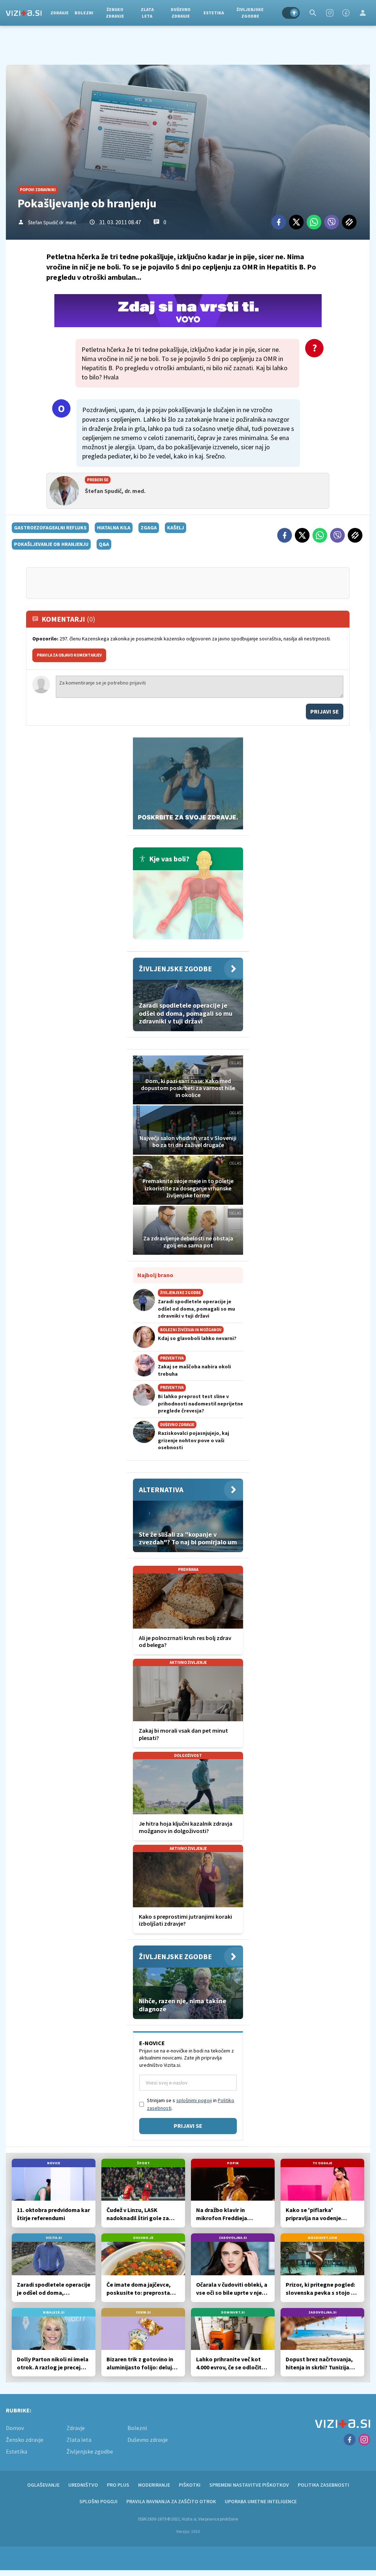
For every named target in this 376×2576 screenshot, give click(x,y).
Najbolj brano (155, 1275)
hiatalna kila (114, 528)
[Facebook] (346, 13)
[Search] (313, 13)
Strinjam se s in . (191, 2104)
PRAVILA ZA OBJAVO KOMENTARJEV (69, 655)
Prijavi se (325, 711)
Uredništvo (83, 2485)
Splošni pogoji (98, 2501)
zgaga (149, 528)
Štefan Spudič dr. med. (52, 222)
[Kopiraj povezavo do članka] (349, 222)
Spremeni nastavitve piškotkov (249, 2485)
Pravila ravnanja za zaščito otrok (171, 2501)
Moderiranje (154, 2485)
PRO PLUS (118, 2485)
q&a (104, 544)
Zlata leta (147, 13)
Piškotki (190, 2485)
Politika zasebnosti (323, 2485)
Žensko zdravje (115, 13)
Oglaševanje (43, 2485)
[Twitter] (296, 222)
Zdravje (59, 13)
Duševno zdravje (181, 13)
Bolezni (84, 13)
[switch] (291, 13)
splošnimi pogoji (194, 2100)
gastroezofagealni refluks (50, 528)
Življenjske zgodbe (250, 13)
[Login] (363, 13)
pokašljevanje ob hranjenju (51, 544)
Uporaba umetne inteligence (261, 2501)
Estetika (214, 13)
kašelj (176, 528)
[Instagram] (330, 13)
